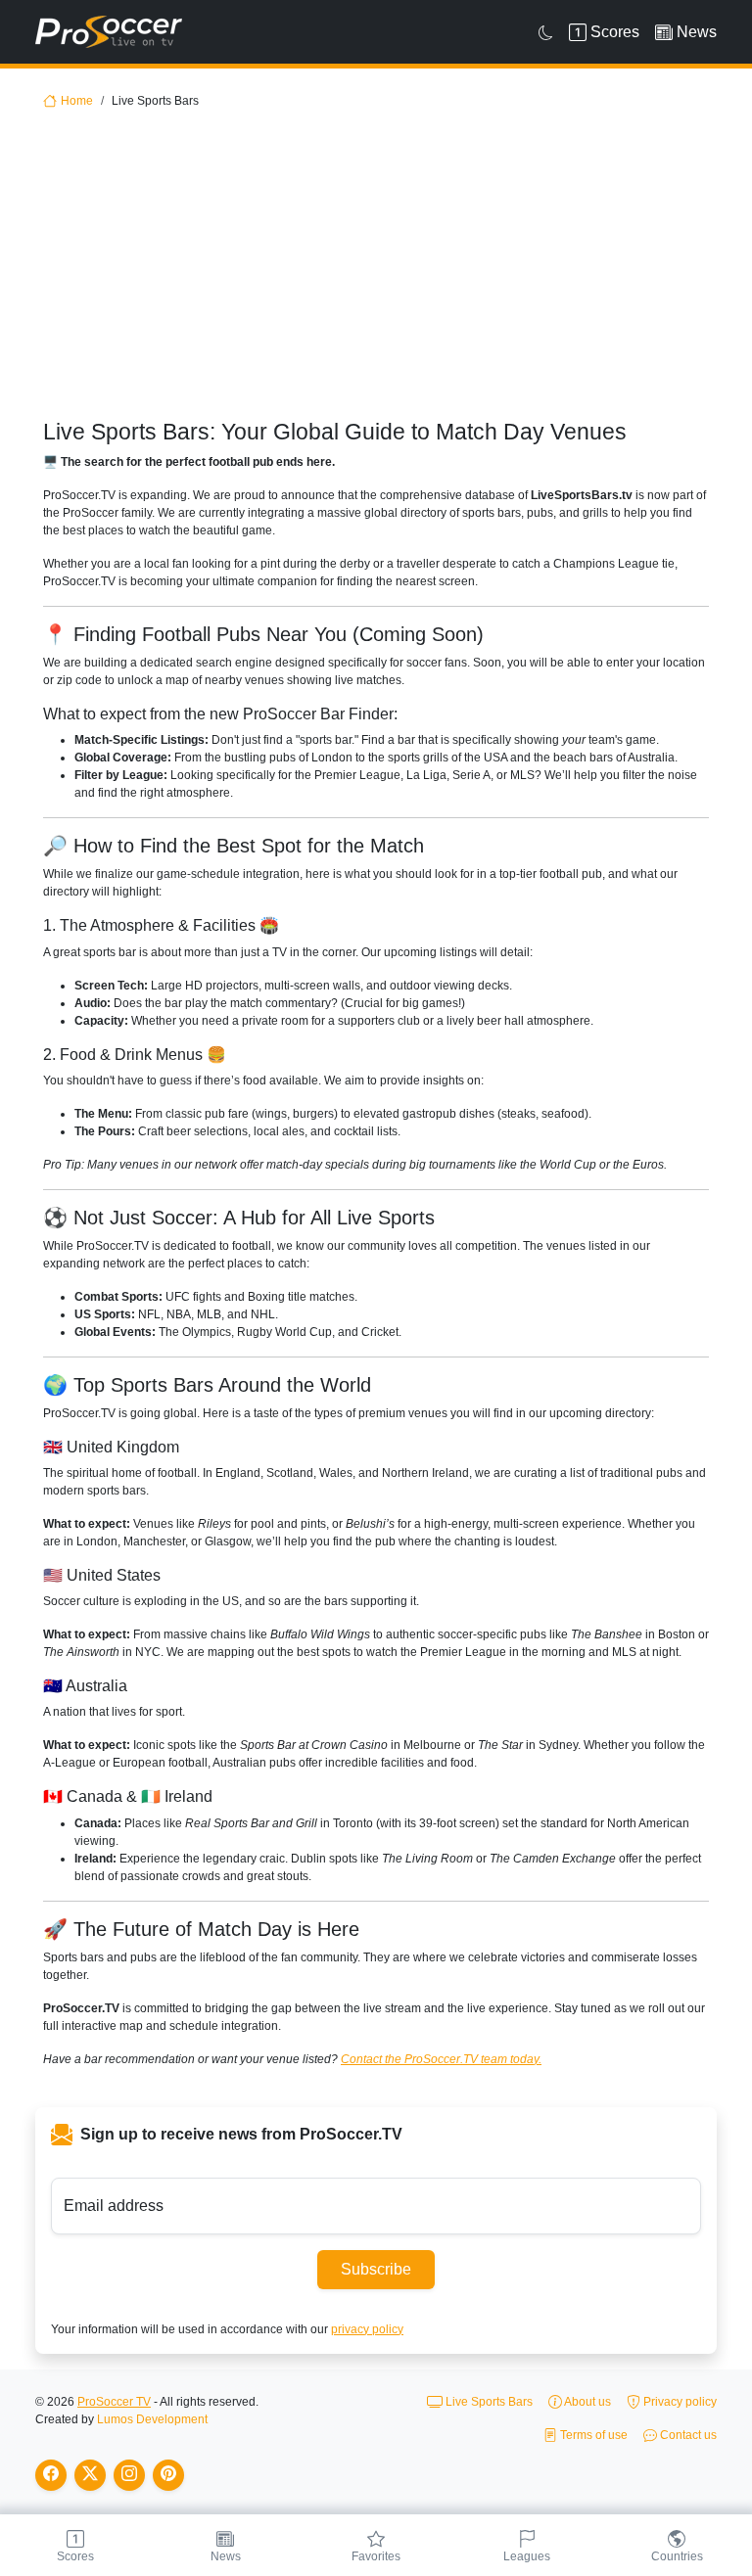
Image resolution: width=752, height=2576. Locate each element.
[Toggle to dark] (546, 32)
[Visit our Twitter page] (90, 2475)
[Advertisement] (376, 272)
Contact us (687, 2435)
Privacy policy (679, 2402)
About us (587, 2402)
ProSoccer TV (114, 2402)
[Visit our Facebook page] (51, 2475)
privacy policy (367, 2329)
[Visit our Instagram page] (129, 2475)
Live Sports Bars (488, 2402)
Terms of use (592, 2435)
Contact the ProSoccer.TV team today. (441, 2059)
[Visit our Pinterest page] (168, 2475)
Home (77, 101)
